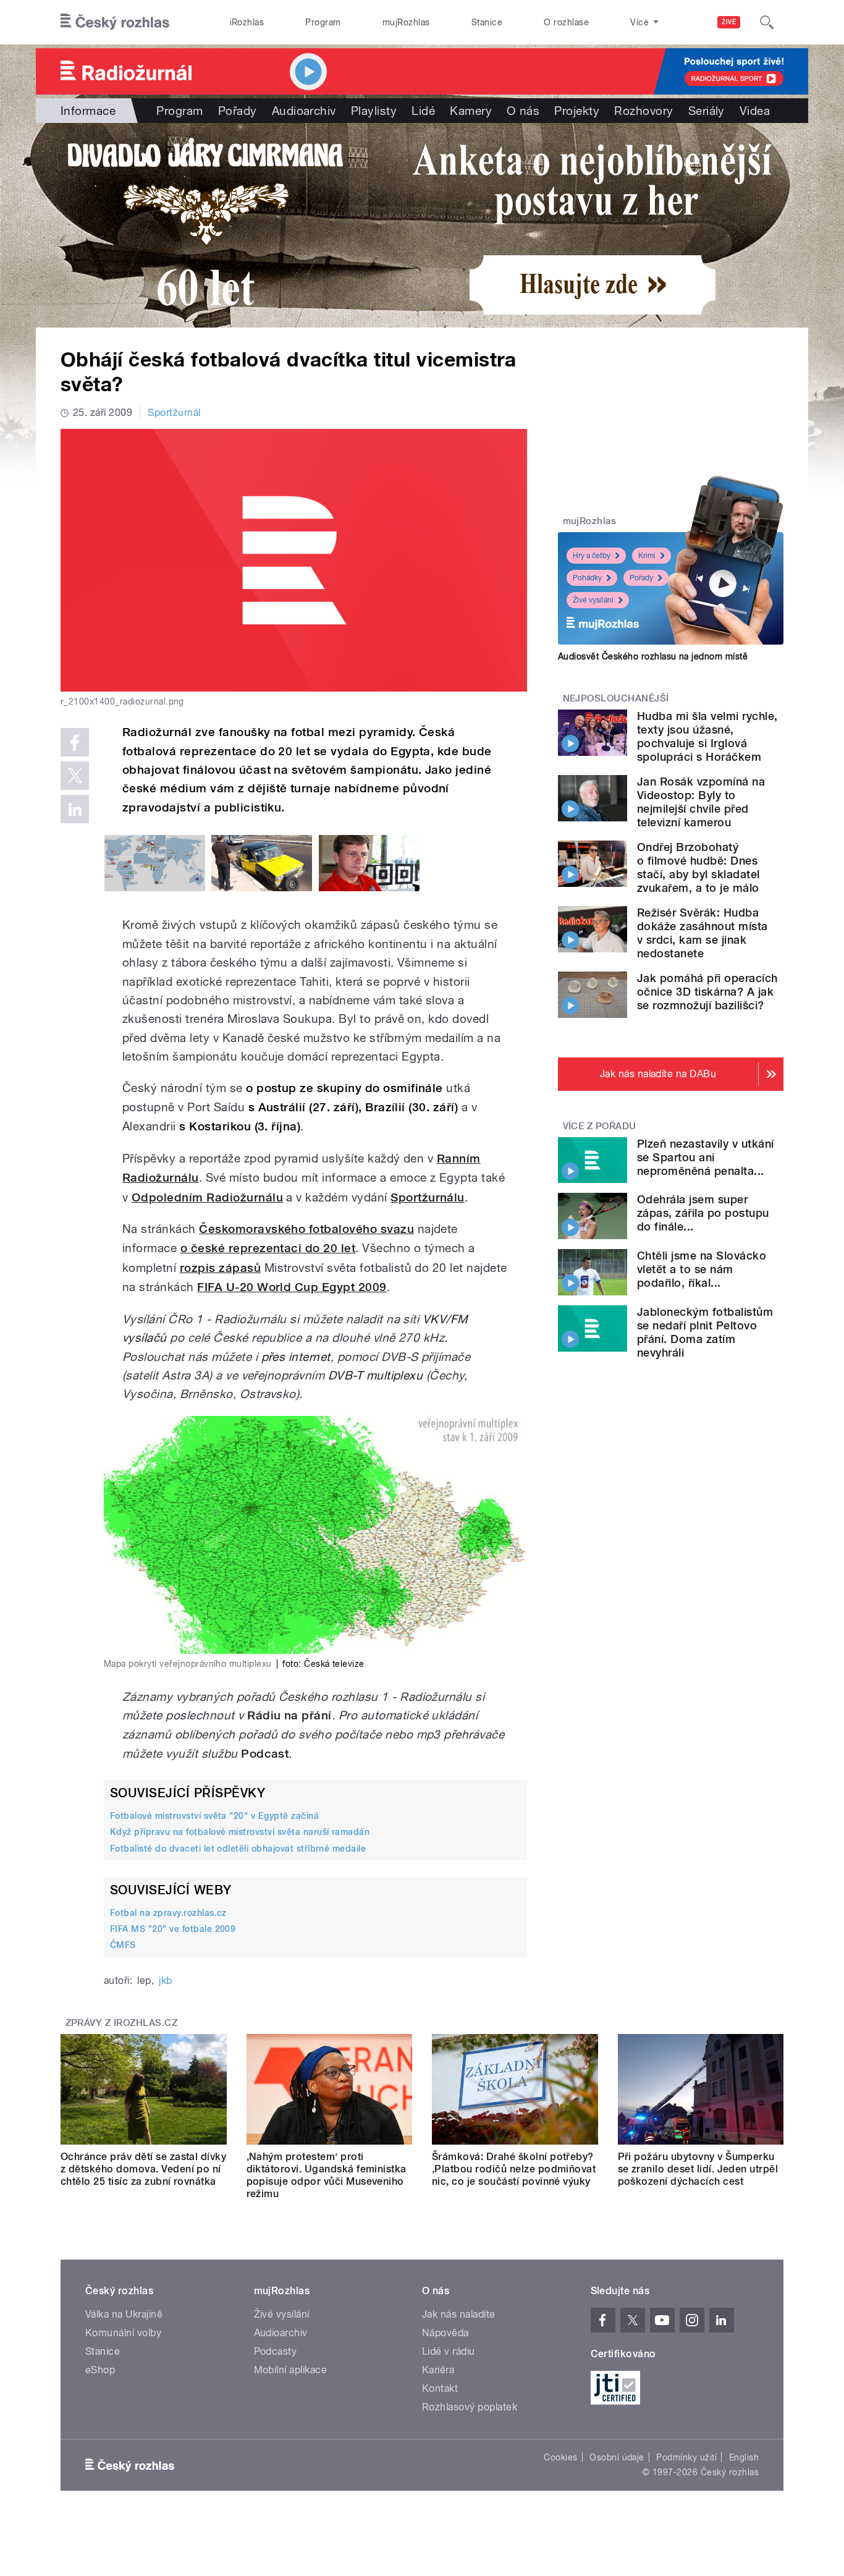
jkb (165, 1981)
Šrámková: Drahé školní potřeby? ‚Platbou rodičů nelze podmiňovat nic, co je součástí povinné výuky (514, 2169)
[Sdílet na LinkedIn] (75, 809)
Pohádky (587, 578)
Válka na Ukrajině (124, 2314)
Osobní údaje (617, 2457)
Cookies (560, 2457)
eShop (100, 2370)
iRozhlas (247, 22)
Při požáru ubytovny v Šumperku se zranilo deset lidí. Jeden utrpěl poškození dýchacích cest (698, 2169)
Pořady (238, 111)
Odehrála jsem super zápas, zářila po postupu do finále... (703, 1213)
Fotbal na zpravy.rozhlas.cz (168, 1913)
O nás (523, 111)
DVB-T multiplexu (376, 1375)
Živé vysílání (593, 600)
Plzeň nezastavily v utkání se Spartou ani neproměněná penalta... (705, 1157)
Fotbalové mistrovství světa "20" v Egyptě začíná (214, 1816)
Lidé (423, 111)
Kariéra (438, 2370)
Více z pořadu (600, 1126)
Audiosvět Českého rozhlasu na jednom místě (653, 656)
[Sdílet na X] (75, 776)
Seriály (707, 111)
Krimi (647, 556)
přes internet (296, 1357)
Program (323, 22)
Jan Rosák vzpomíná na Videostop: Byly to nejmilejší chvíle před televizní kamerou (701, 802)
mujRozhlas (406, 22)
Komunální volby (123, 2333)
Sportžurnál (174, 413)
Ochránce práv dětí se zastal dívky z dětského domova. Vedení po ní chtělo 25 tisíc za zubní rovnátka (143, 2169)
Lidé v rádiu (449, 2351)
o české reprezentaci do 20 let (268, 1248)
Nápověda (445, 2333)
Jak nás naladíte (459, 2314)
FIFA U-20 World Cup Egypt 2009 (292, 1287)
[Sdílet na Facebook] (75, 742)
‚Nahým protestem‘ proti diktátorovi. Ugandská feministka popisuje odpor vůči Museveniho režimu (327, 2175)
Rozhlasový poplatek (470, 2407)
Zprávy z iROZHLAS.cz (122, 2023)
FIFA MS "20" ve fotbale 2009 (173, 1929)
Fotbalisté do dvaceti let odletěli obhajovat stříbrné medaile (238, 1849)
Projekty (577, 111)
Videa (755, 111)
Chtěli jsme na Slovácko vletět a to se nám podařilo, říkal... (702, 1269)
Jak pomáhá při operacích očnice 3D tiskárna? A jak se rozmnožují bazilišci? (707, 992)
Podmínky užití (686, 2457)
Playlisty (374, 111)
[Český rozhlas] (115, 22)
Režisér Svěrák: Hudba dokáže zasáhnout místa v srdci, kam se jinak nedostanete (703, 933)
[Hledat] (767, 22)
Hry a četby (592, 556)
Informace (88, 111)
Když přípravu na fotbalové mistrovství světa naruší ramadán (240, 1832)
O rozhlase (566, 22)
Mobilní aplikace (291, 2370)
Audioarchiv (304, 111)
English (744, 2457)
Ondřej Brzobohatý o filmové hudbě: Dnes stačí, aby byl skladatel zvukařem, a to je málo (698, 867)
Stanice (487, 22)
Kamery (471, 111)
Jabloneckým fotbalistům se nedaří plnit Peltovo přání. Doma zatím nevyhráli (705, 1332)
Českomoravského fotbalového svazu (306, 1229)
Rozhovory (644, 111)
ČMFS (123, 1945)
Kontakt (440, 2388)
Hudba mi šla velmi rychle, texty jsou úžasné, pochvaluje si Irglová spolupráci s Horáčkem (707, 736)
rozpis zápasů (220, 1268)
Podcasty (276, 2351)
